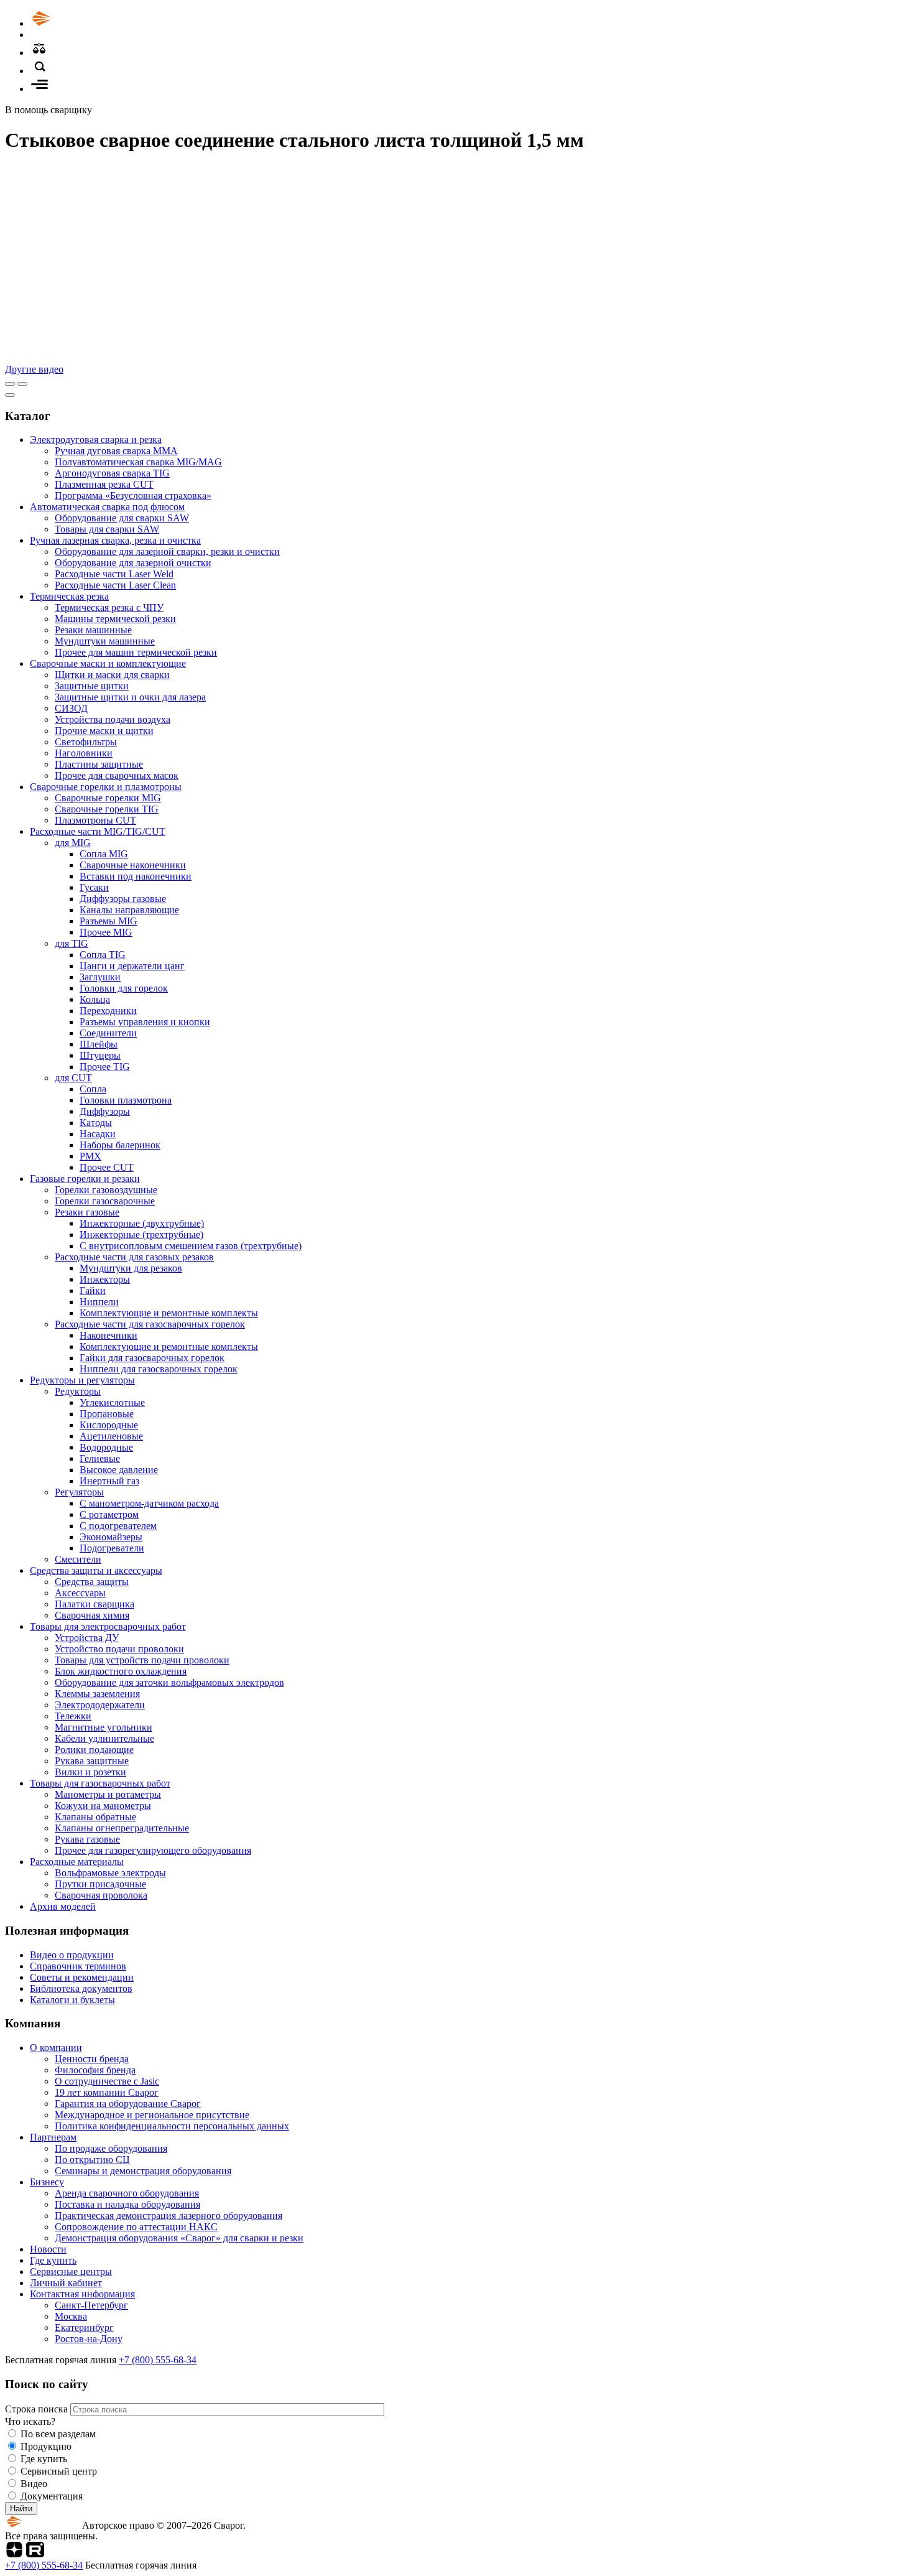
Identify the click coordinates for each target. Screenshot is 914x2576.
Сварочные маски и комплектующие (108, 663)
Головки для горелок (124, 988)
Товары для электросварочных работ (108, 1626)
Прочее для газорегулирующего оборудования (153, 1850)
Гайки (93, 1290)
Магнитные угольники (104, 1727)
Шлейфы (99, 1044)
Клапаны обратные (95, 1817)
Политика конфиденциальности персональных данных (172, 2126)
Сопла (93, 1089)
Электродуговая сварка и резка (96, 439)
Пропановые (107, 1414)
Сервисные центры (71, 2271)
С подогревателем (118, 1526)
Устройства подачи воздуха (113, 719)
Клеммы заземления (97, 1694)
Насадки (98, 1134)
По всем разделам (58, 2434)
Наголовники (84, 753)
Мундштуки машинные (105, 641)
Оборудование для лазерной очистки (133, 563)
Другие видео (34, 369)
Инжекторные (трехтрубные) (141, 1235)
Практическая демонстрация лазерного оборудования (168, 2216)
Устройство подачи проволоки (119, 1649)
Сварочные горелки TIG (107, 809)
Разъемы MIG (108, 921)
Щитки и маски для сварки (112, 675)
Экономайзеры (111, 1537)
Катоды (96, 1123)
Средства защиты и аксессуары (96, 1570)
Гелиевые (100, 1458)
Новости (48, 2249)
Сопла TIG (103, 955)
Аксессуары (80, 1593)
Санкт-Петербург (91, 2305)
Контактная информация (82, 2294)
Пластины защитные (99, 764)
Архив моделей (63, 1906)
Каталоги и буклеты (72, 2000)
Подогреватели (112, 1548)
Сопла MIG (104, 854)
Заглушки (100, 977)
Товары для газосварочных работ (100, 1783)
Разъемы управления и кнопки (145, 1022)
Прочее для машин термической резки (136, 652)
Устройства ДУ (87, 1638)
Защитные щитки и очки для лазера (130, 697)
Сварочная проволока (101, 1895)
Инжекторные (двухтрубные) (142, 1223)
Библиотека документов (81, 1988)
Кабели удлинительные (104, 1738)
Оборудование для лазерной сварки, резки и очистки (167, 551)
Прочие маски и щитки (104, 731)
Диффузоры (105, 1111)
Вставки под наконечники (136, 876)
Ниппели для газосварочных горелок (159, 1369)
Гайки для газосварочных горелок (152, 1358)
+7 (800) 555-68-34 (158, 2360)
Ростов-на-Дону (89, 2339)
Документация (52, 2496)
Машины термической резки (115, 619)
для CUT (73, 1078)
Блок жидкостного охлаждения (121, 1671)
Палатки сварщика (95, 1604)
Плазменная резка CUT (104, 484)
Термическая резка (69, 596)
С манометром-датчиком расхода (149, 1503)
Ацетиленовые (111, 1436)
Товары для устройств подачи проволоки (142, 1660)
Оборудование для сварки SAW (122, 518)
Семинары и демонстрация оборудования (143, 2171)
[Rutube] (35, 2554)
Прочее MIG (106, 932)
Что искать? (30, 2421)
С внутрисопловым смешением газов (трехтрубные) (191, 1246)
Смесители (78, 1559)
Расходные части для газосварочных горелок (150, 1324)
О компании (56, 2048)
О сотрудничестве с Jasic (107, 2081)
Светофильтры (86, 742)
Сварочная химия (92, 1615)
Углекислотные (112, 1402)
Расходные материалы (77, 1862)
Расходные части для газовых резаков (134, 1257)
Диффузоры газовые (123, 899)
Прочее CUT (107, 1167)
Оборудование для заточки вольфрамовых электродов (169, 1682)
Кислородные (109, 1425)
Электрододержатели (100, 1705)
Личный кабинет (66, 2283)
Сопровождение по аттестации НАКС (136, 2227)
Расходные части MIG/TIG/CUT (98, 831)
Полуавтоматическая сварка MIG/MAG (138, 462)
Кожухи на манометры (103, 1806)
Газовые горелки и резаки (85, 1179)
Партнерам (53, 2137)
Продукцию (46, 2446)
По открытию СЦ (92, 2160)
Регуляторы (79, 1492)
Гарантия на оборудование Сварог (128, 2104)
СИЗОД (71, 708)
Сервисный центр (59, 2471)
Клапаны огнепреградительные (122, 1828)
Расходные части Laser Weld (114, 574)
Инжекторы (105, 1279)
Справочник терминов (78, 1966)
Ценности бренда (92, 2059)
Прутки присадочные (100, 1884)
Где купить (53, 2260)
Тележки (73, 1716)
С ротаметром (109, 1514)
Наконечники (108, 1335)
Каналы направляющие (129, 910)
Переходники (108, 1011)
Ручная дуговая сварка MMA (116, 451)
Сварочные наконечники (133, 865)
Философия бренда (95, 2070)
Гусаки (94, 887)
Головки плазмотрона (126, 1100)
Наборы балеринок (120, 1145)
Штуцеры (100, 1055)
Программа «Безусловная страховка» (133, 495)
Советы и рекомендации (82, 1977)
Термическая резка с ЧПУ (109, 607)
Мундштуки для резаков (131, 1268)
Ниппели (99, 1302)
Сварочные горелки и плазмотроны (106, 787)
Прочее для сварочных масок (117, 775)
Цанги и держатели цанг (132, 966)
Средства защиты (92, 1582)
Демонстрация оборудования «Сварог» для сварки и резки (179, 2238)
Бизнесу (47, 2182)
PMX (90, 1156)
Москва (71, 2316)
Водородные (106, 1447)
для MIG (73, 843)
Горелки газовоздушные (106, 1190)
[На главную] (76, 23)
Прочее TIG (105, 1067)
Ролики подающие (94, 1750)
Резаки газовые (87, 1212)
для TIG (72, 943)
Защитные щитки (92, 686)
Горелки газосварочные (105, 1201)
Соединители (108, 1033)
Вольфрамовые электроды (110, 1873)
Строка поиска (38, 2409)
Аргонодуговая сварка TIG (112, 473)
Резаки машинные (93, 630)
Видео (34, 2484)
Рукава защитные (92, 1761)
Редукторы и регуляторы (82, 1380)
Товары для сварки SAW (107, 529)
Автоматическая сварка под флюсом (107, 507)
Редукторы (78, 1391)
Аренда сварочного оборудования (127, 2193)
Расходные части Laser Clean (115, 585)
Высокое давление (119, 1470)
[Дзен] (14, 2554)
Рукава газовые (87, 1839)
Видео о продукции (72, 1955)
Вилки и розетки (90, 1772)
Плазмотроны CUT (95, 820)
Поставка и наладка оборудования (127, 2204)
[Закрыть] (10, 395)
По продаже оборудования (111, 2148)
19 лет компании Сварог (107, 2092)
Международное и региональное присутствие (152, 2115)
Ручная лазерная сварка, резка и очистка (115, 540)
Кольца (95, 999)
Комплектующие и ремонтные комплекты (169, 1313)
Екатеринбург (84, 2327)
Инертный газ (109, 1481)
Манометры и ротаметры (108, 1794)
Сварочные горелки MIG (108, 798)
